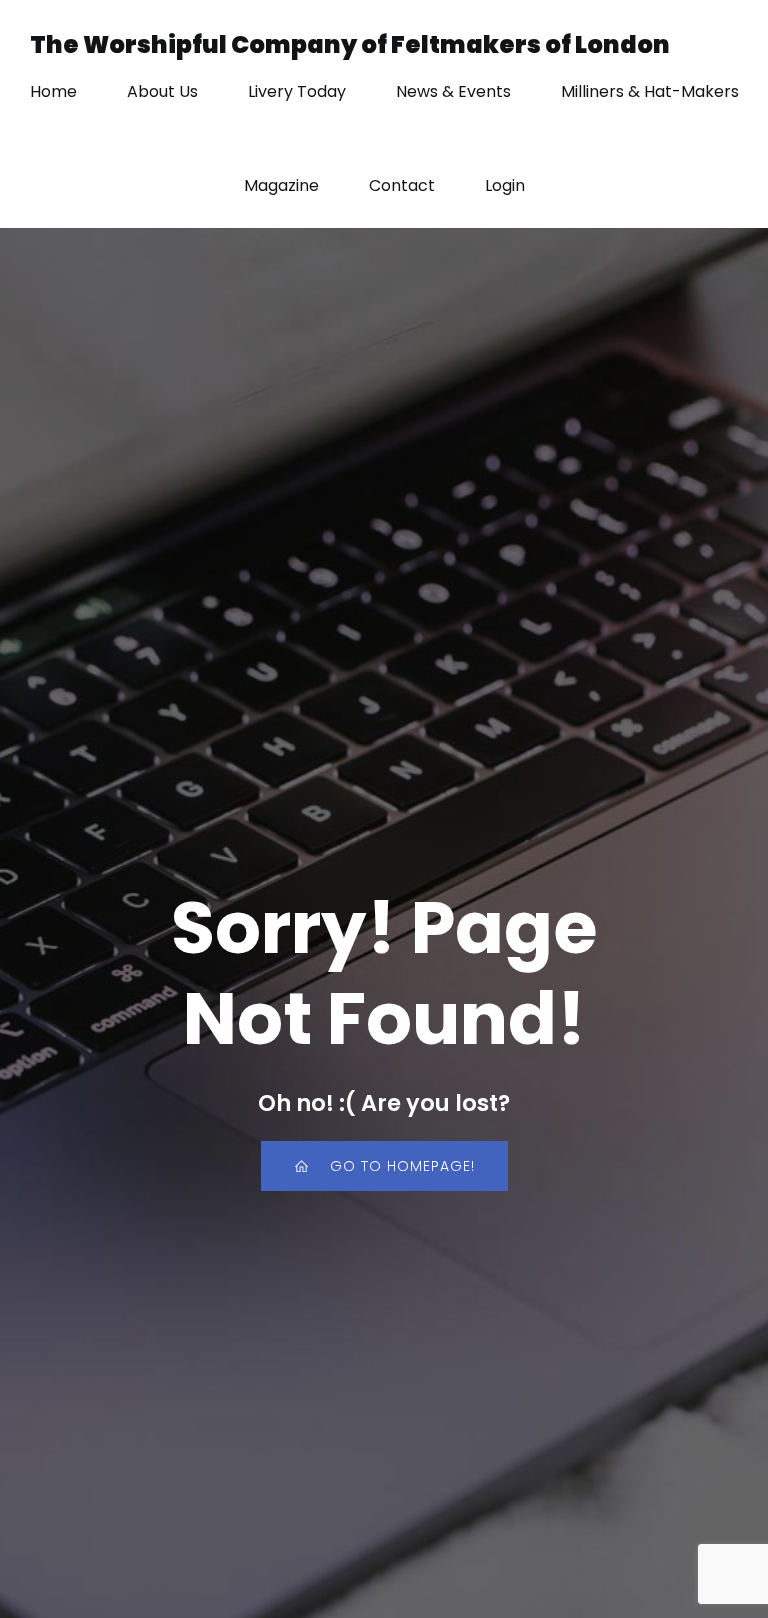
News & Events (453, 91)
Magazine (281, 185)
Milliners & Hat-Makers (650, 91)
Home (53, 91)
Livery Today (297, 91)
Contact (402, 185)
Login (505, 185)
